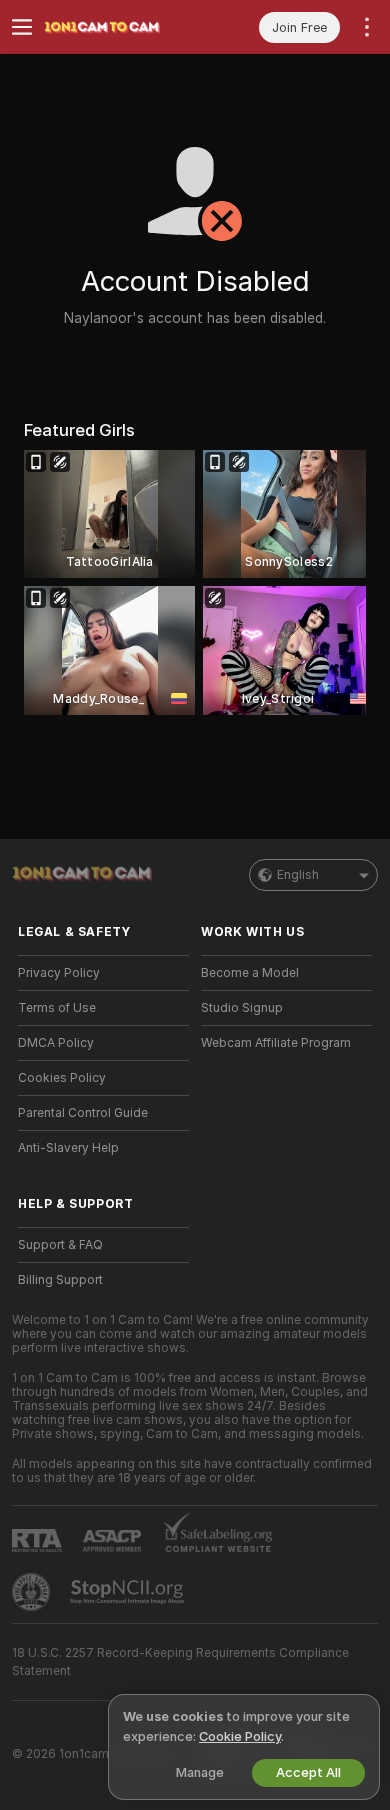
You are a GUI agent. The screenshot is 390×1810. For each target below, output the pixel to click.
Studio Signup (242, 1008)
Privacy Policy (59, 973)
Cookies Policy (62, 1078)
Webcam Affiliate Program (276, 1043)
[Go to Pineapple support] (33, 1592)
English (298, 875)
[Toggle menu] (22, 27)
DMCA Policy (56, 1043)
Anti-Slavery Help (68, 1148)
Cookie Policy (240, 1736)
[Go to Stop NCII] (129, 1592)
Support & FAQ (60, 1245)
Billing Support (60, 1280)
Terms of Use (57, 1008)
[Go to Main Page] (119, 27)
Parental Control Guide (83, 1113)
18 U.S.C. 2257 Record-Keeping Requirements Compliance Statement (180, 1662)
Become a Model (250, 973)
